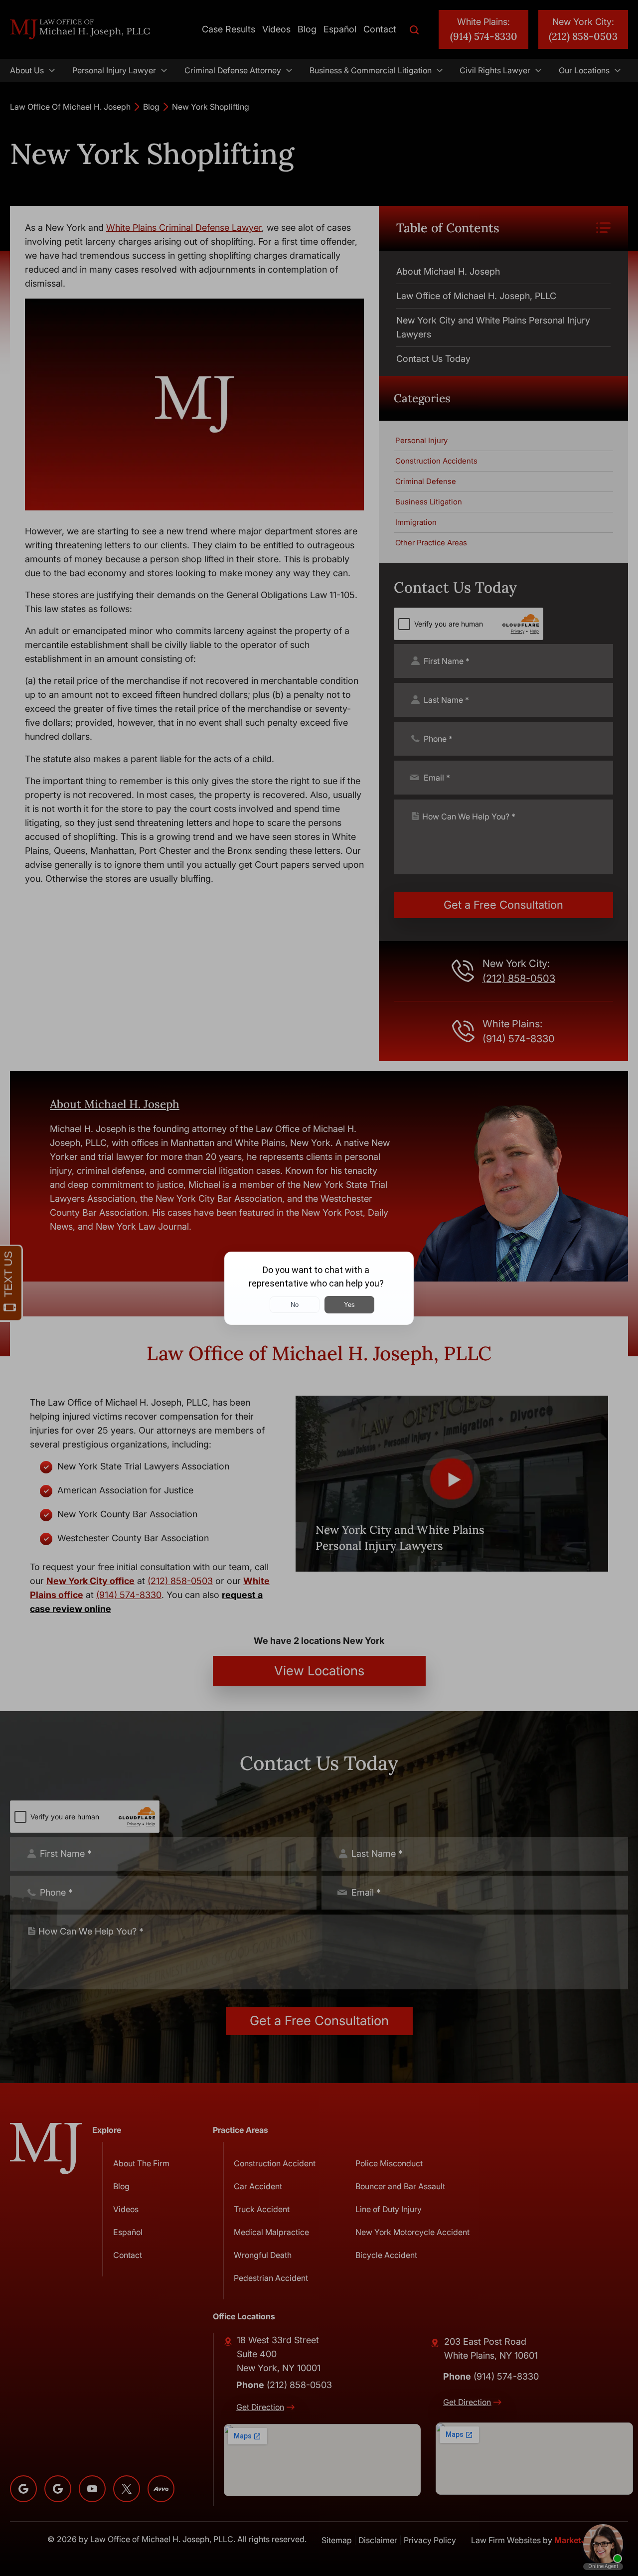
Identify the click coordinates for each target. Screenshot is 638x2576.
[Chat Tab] (319, 1288)
